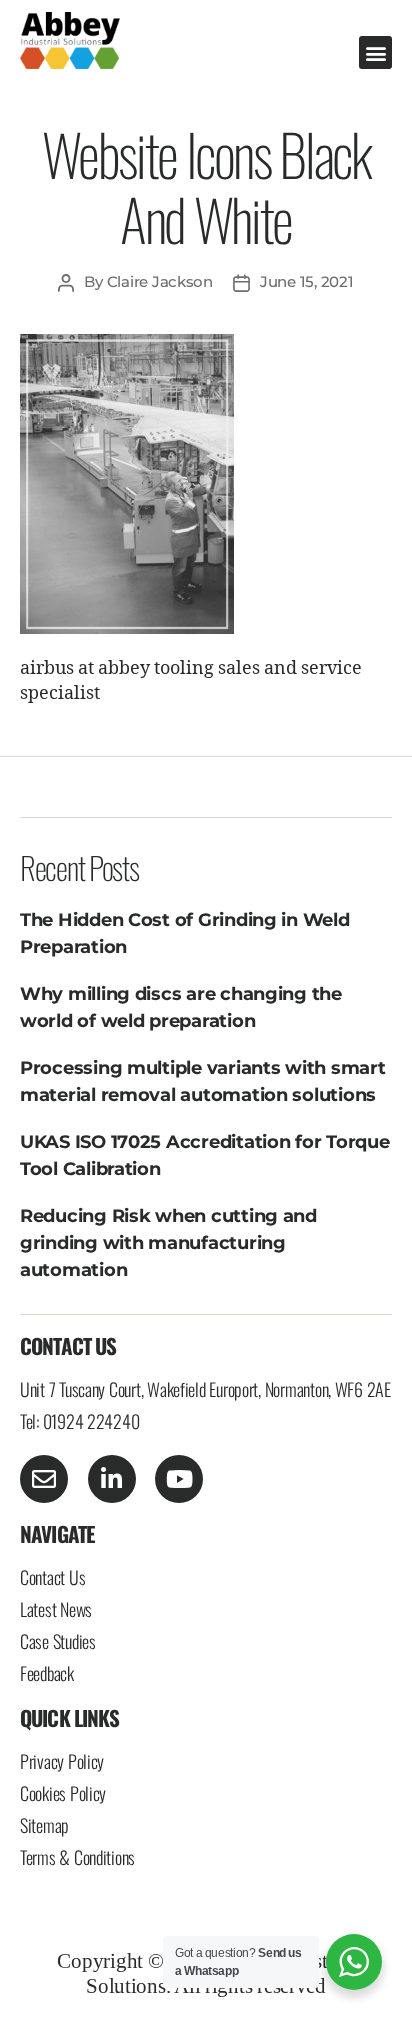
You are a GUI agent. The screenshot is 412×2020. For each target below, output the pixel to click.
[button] (375, 52)
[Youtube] (179, 1479)
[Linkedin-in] (112, 1479)
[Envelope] (44, 1479)
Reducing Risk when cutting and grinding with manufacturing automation (168, 1243)
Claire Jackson (160, 281)
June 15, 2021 (307, 281)
